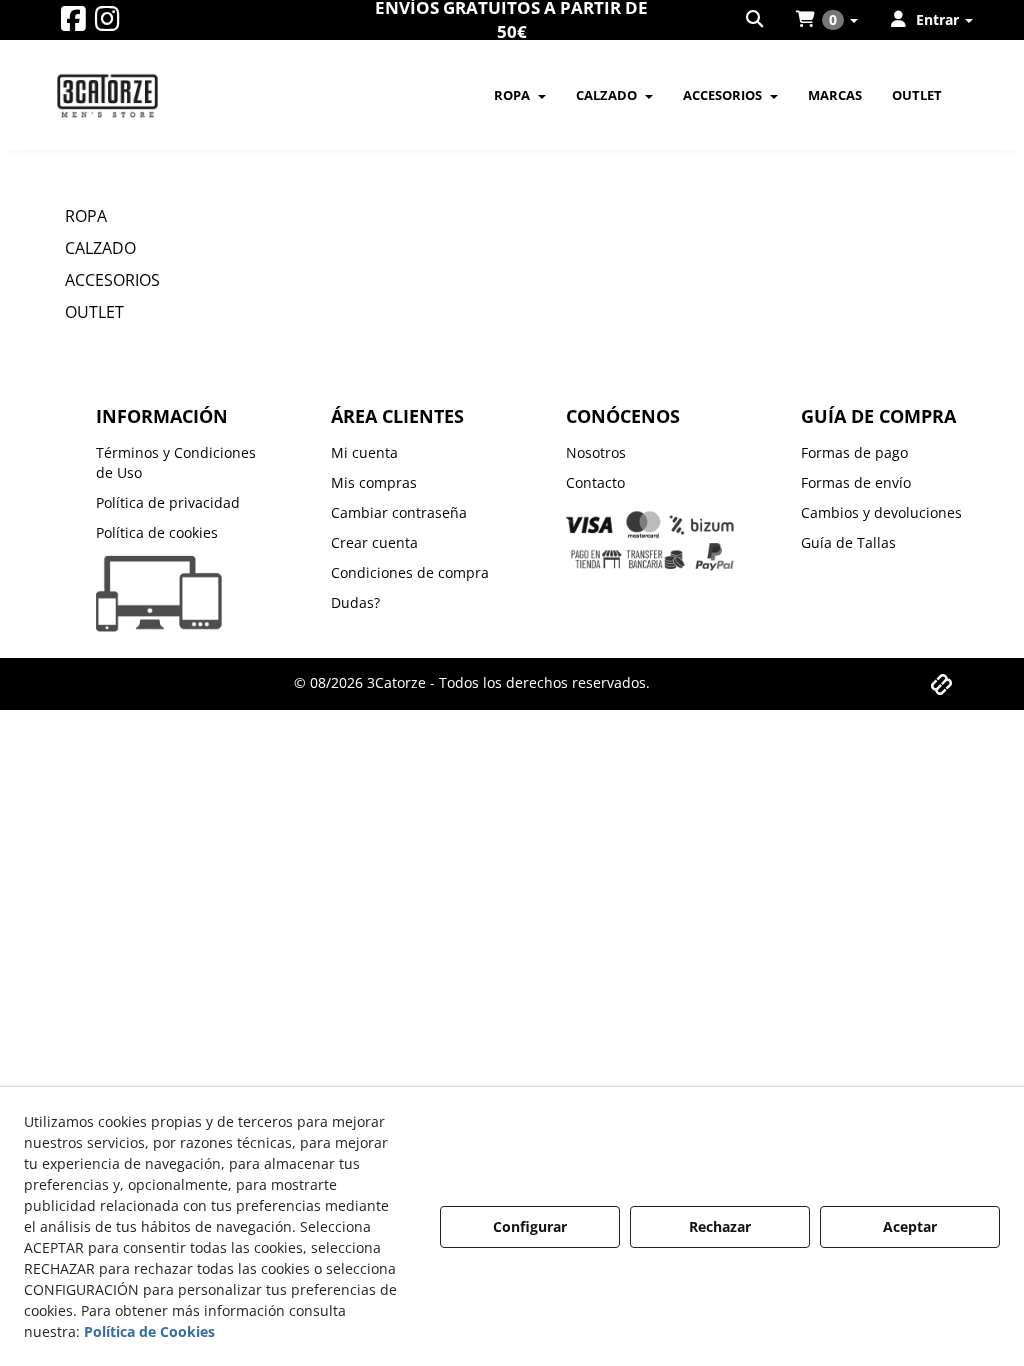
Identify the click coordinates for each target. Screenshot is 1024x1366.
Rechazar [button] (720, 1226)
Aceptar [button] (910, 1226)
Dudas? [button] (355, 602)
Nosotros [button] (596, 452)
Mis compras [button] (374, 482)
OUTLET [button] (94, 312)
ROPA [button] (86, 216)
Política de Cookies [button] (149, 1331)
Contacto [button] (595, 482)
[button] (73, 23)
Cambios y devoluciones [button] (881, 512)
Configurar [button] (530, 1226)
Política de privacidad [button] (168, 502)
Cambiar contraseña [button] (399, 512)
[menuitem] (756, 20)
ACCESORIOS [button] (112, 280)
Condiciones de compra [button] (410, 572)
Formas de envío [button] (856, 482)
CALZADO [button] (100, 248)
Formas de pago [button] (854, 452)
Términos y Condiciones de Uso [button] (176, 462)
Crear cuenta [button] (374, 542)
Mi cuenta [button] (364, 452)
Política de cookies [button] (157, 532)
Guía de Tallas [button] (848, 542)
